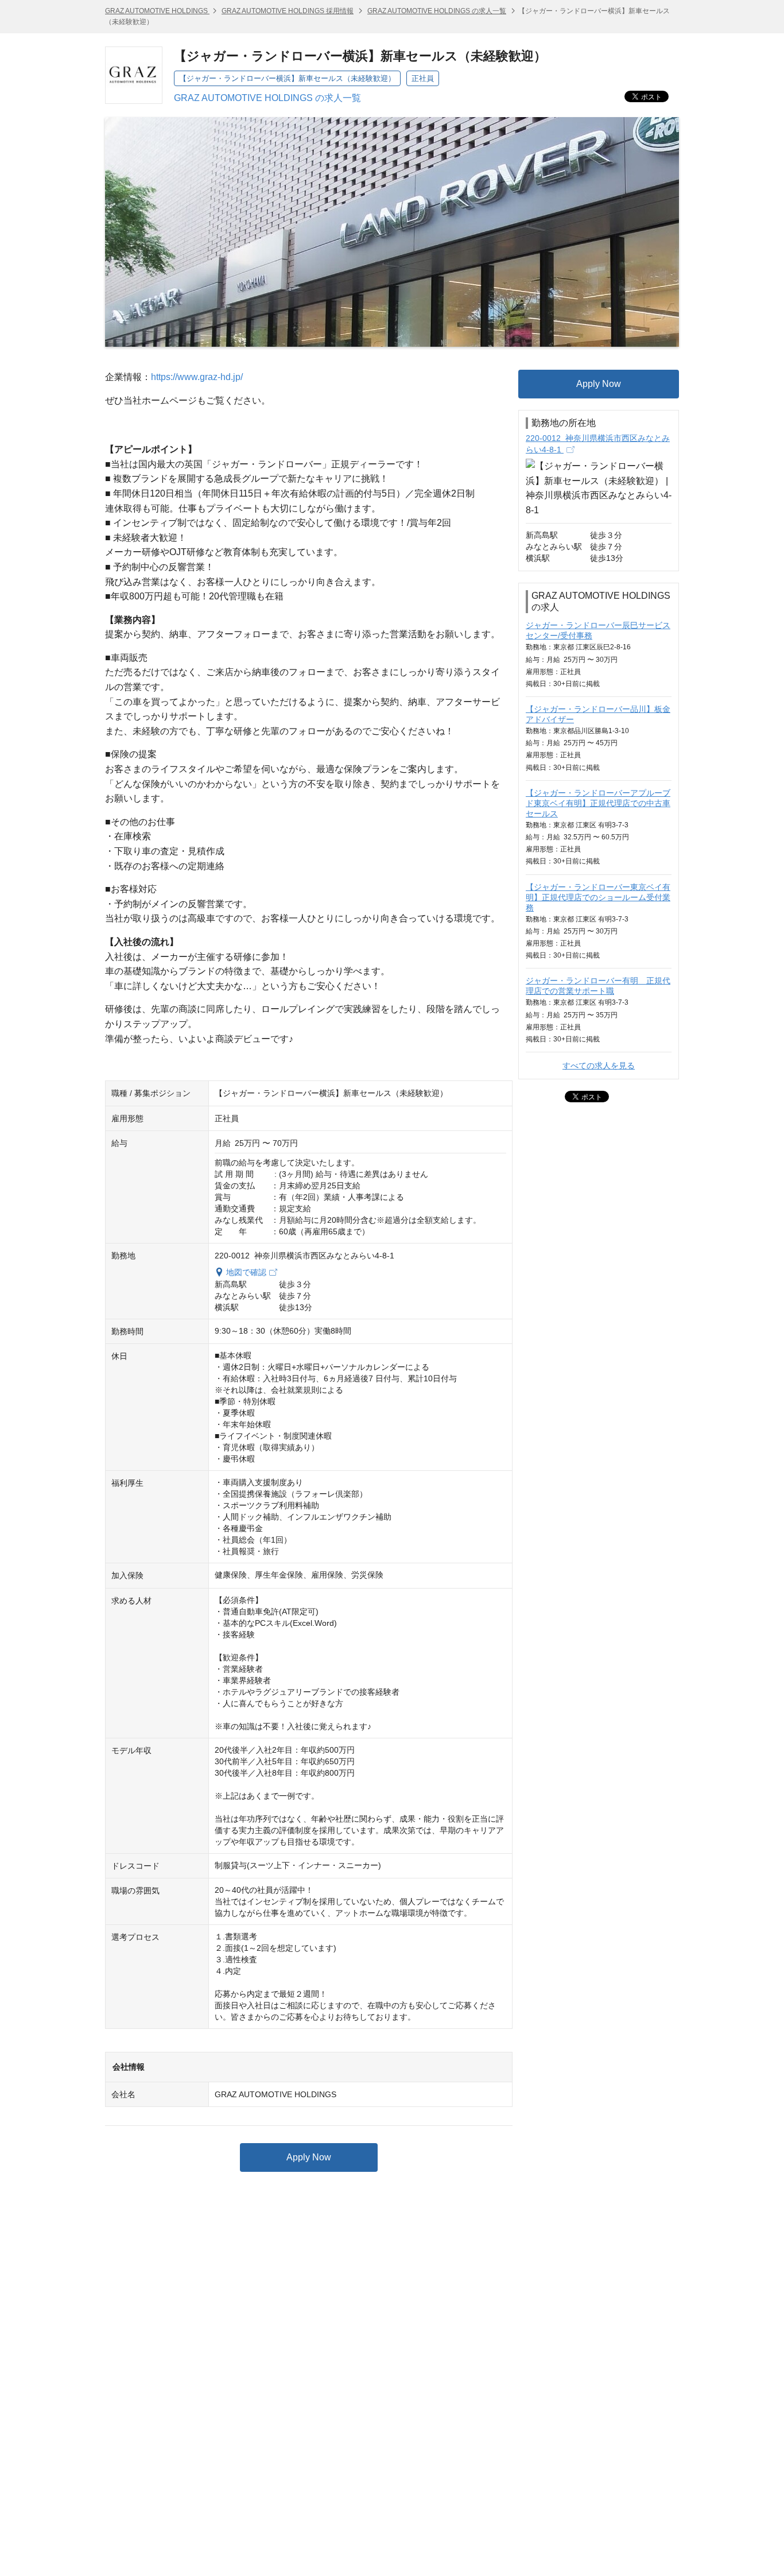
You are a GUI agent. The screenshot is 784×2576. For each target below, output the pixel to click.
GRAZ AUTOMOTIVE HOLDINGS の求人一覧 (437, 11)
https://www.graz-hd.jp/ (197, 377)
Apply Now (309, 2157)
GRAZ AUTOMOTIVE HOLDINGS (157, 11)
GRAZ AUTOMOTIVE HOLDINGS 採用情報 (288, 11)
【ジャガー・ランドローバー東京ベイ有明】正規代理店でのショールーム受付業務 (598, 897)
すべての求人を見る (599, 1066)
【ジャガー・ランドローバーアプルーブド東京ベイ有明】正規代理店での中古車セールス (598, 803)
